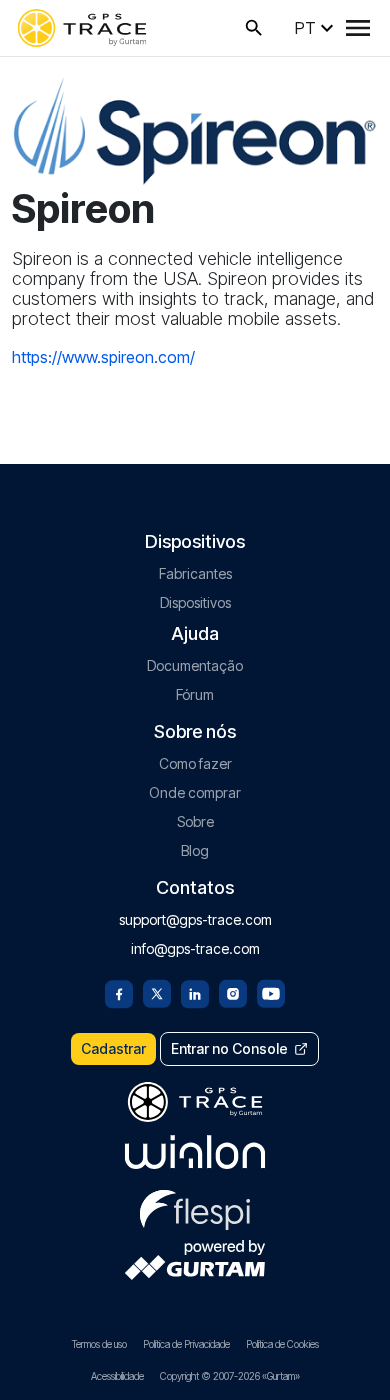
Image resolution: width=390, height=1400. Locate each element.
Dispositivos (195, 602)
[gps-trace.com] (82, 28)
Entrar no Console (229, 1048)
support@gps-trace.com (195, 919)
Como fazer (195, 763)
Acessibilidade (117, 1376)
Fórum (195, 694)
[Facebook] (119, 992)
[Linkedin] (195, 992)
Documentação (195, 665)
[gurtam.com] (195, 1152)
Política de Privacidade (186, 1344)
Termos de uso (99, 1344)
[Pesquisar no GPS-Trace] (254, 28)
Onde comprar (195, 792)
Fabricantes (195, 573)
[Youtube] (271, 992)
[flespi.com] (195, 1206)
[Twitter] (157, 992)
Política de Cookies (282, 1344)
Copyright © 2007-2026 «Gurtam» (230, 1376)
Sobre (195, 821)
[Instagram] (233, 992)
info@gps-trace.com (195, 948)
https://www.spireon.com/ (103, 357)
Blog (195, 850)
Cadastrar (113, 1048)
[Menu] (358, 28)
